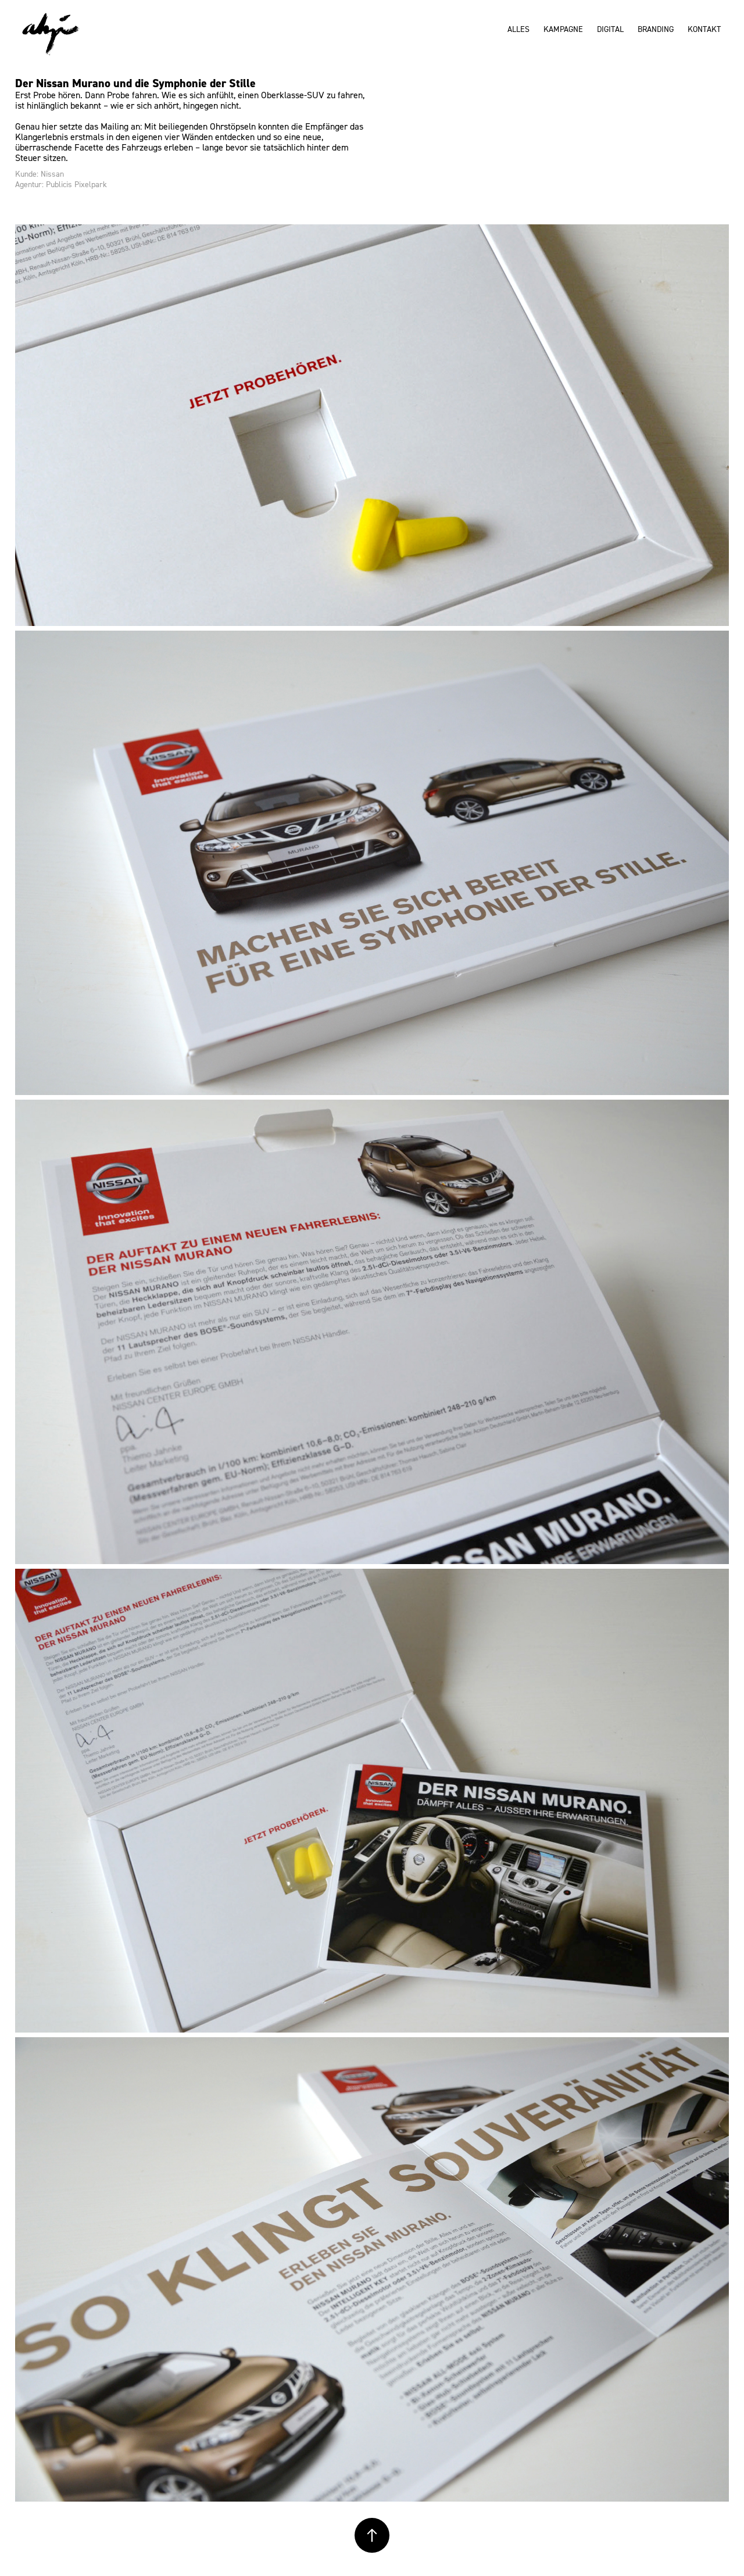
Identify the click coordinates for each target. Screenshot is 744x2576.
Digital (610, 29)
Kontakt (704, 29)
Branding (656, 29)
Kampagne (563, 29)
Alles (518, 29)
